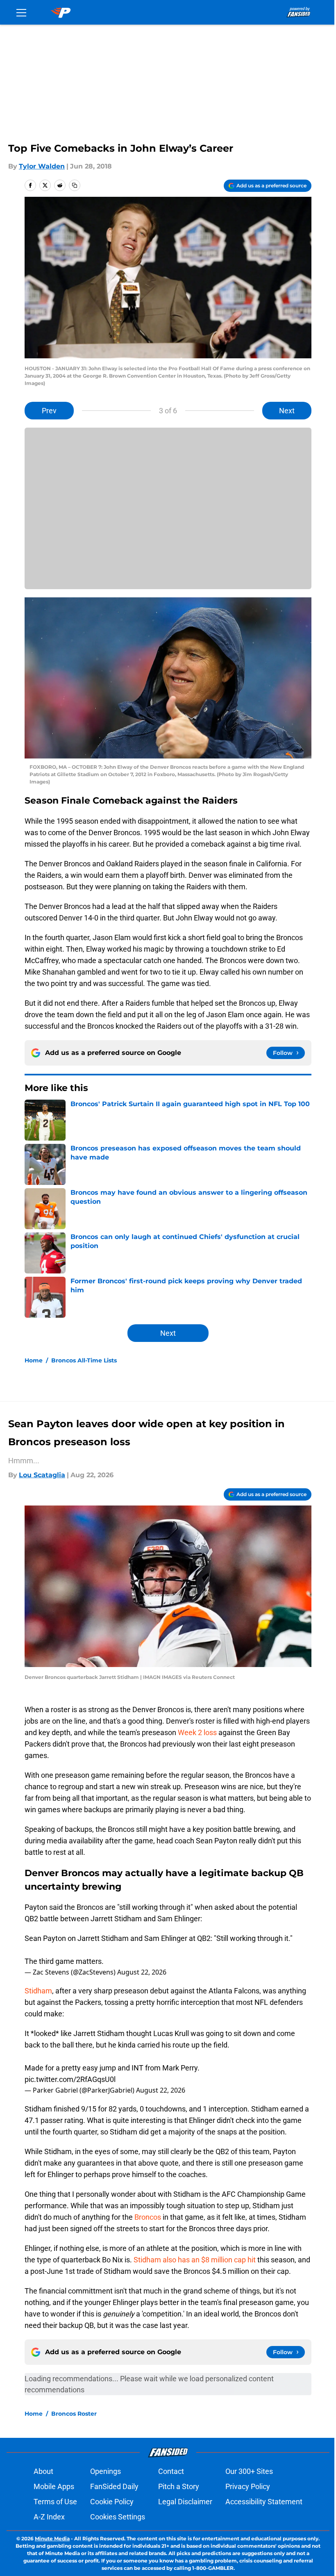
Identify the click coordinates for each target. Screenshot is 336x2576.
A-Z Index (49, 2517)
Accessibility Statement (264, 2502)
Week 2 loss (197, 1732)
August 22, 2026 (142, 1972)
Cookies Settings (118, 2517)
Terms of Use (55, 2502)
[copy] (75, 185)
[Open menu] (21, 12)
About (43, 2471)
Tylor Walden (42, 166)
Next (287, 411)
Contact (171, 2471)
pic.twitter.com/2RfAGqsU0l (70, 2079)
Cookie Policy (112, 2502)
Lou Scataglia (42, 1475)
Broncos (148, 2217)
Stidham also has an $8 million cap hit (195, 2260)
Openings (106, 2471)
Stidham (38, 1991)
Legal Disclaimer (185, 2502)
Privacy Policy (248, 2486)
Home (34, 1360)
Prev (49, 411)
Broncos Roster (74, 2414)
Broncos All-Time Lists (84, 1360)
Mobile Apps (54, 2486)
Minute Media (52, 2538)
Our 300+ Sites (249, 2471)
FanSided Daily (114, 2486)
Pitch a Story (179, 2486)
